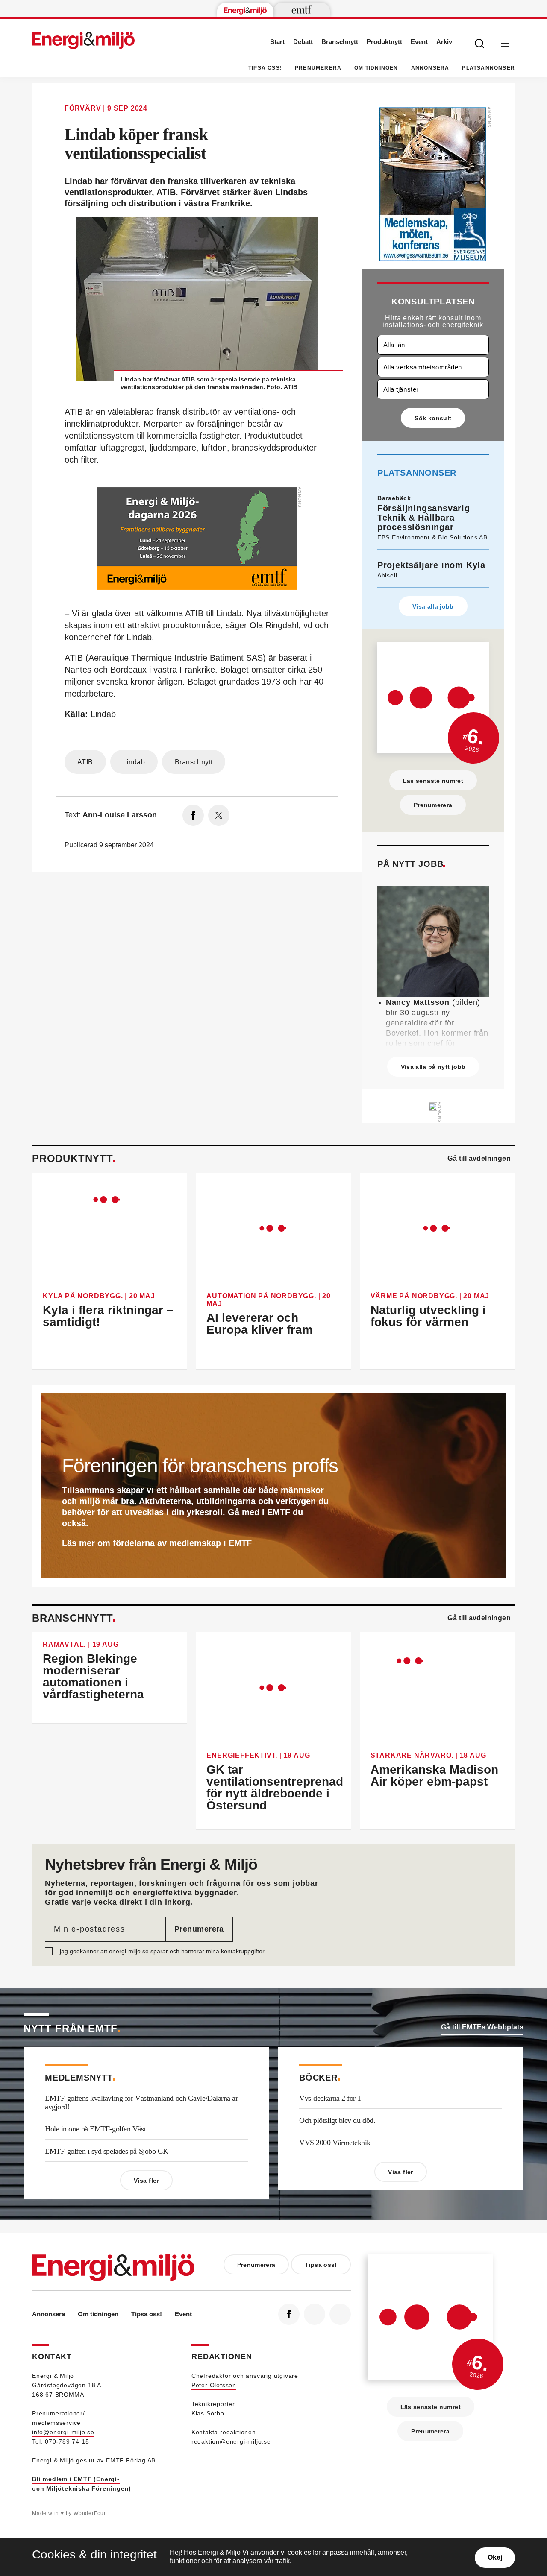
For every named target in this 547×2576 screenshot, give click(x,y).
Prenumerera (318, 68)
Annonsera (430, 68)
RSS (340, 2314)
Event (419, 42)
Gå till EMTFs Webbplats (482, 2027)
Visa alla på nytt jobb (433, 1067)
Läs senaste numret (433, 781)
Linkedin (315, 2314)
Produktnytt (384, 42)
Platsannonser (488, 68)
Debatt (303, 42)
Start (277, 42)
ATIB (85, 762)
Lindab (134, 762)
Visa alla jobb (433, 606)
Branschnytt (340, 42)
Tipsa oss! (265, 68)
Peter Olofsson (214, 2385)
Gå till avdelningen (479, 1158)
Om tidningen (376, 68)
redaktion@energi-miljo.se (231, 2441)
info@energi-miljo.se (63, 2432)
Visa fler (146, 2181)
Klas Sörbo (208, 2413)
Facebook (289, 2314)
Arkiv (444, 42)
